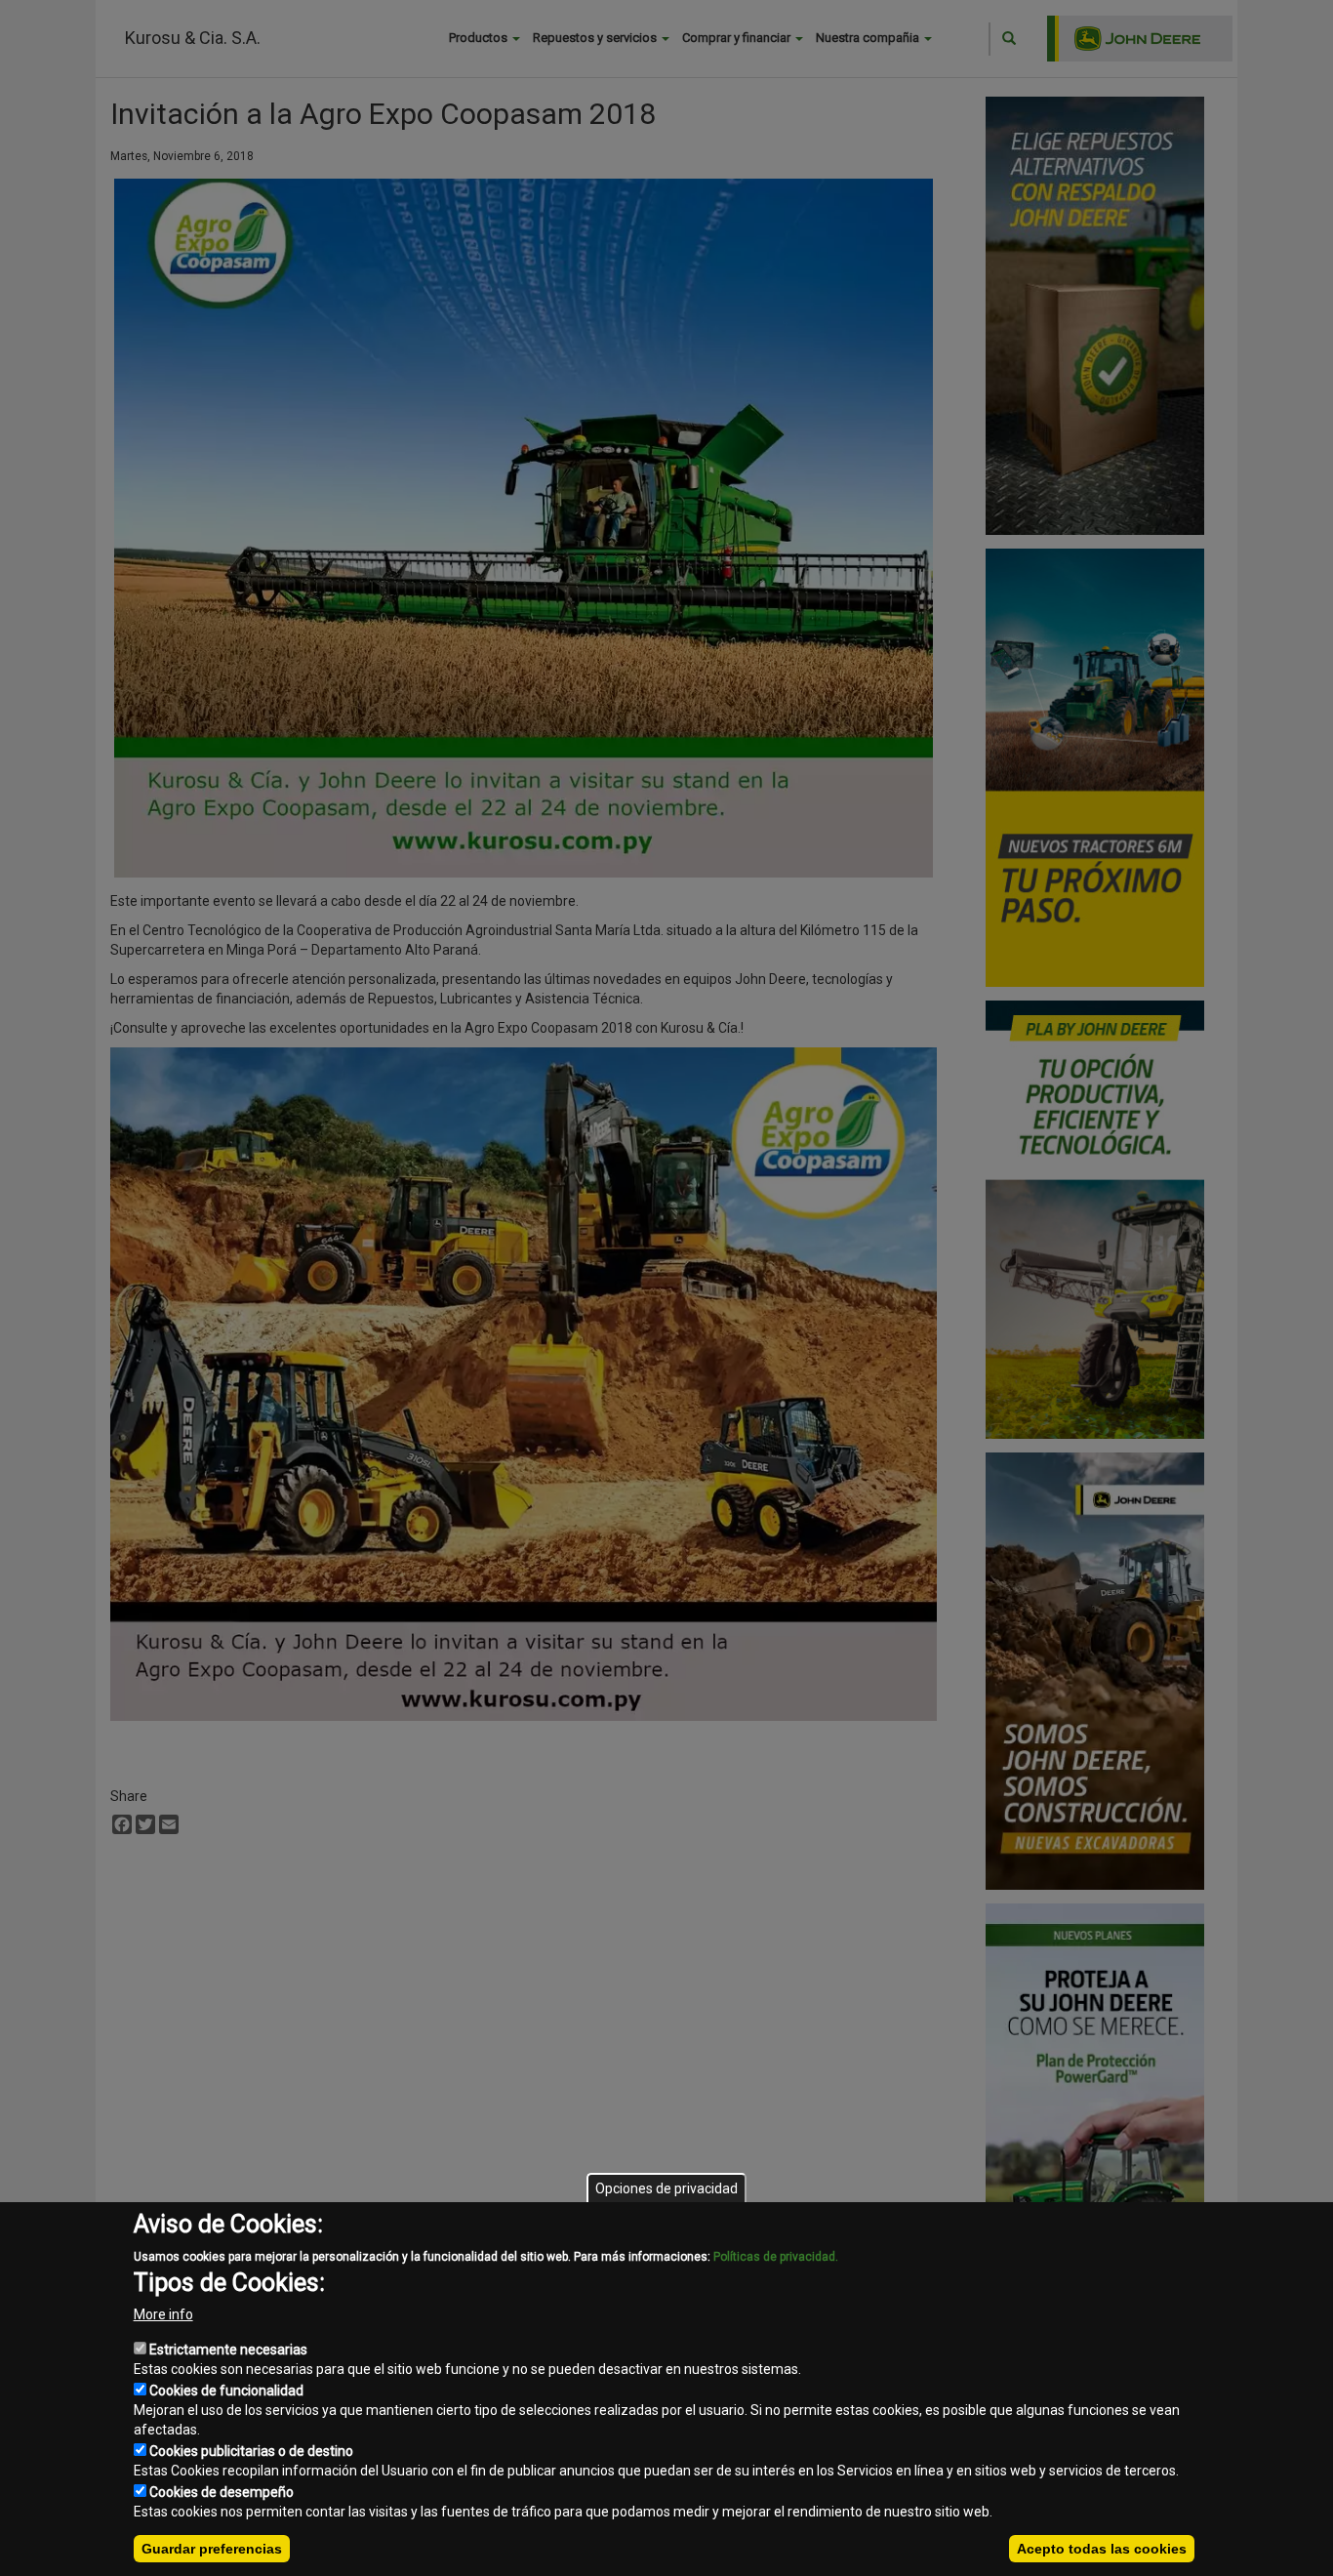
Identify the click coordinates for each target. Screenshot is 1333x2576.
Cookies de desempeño (222, 2492)
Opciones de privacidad (666, 2188)
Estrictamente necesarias (228, 2350)
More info (163, 2314)
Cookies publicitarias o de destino (251, 2451)
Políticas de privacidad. (776, 2257)
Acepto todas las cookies (1102, 2549)
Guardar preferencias (212, 2549)
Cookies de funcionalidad (226, 2391)
